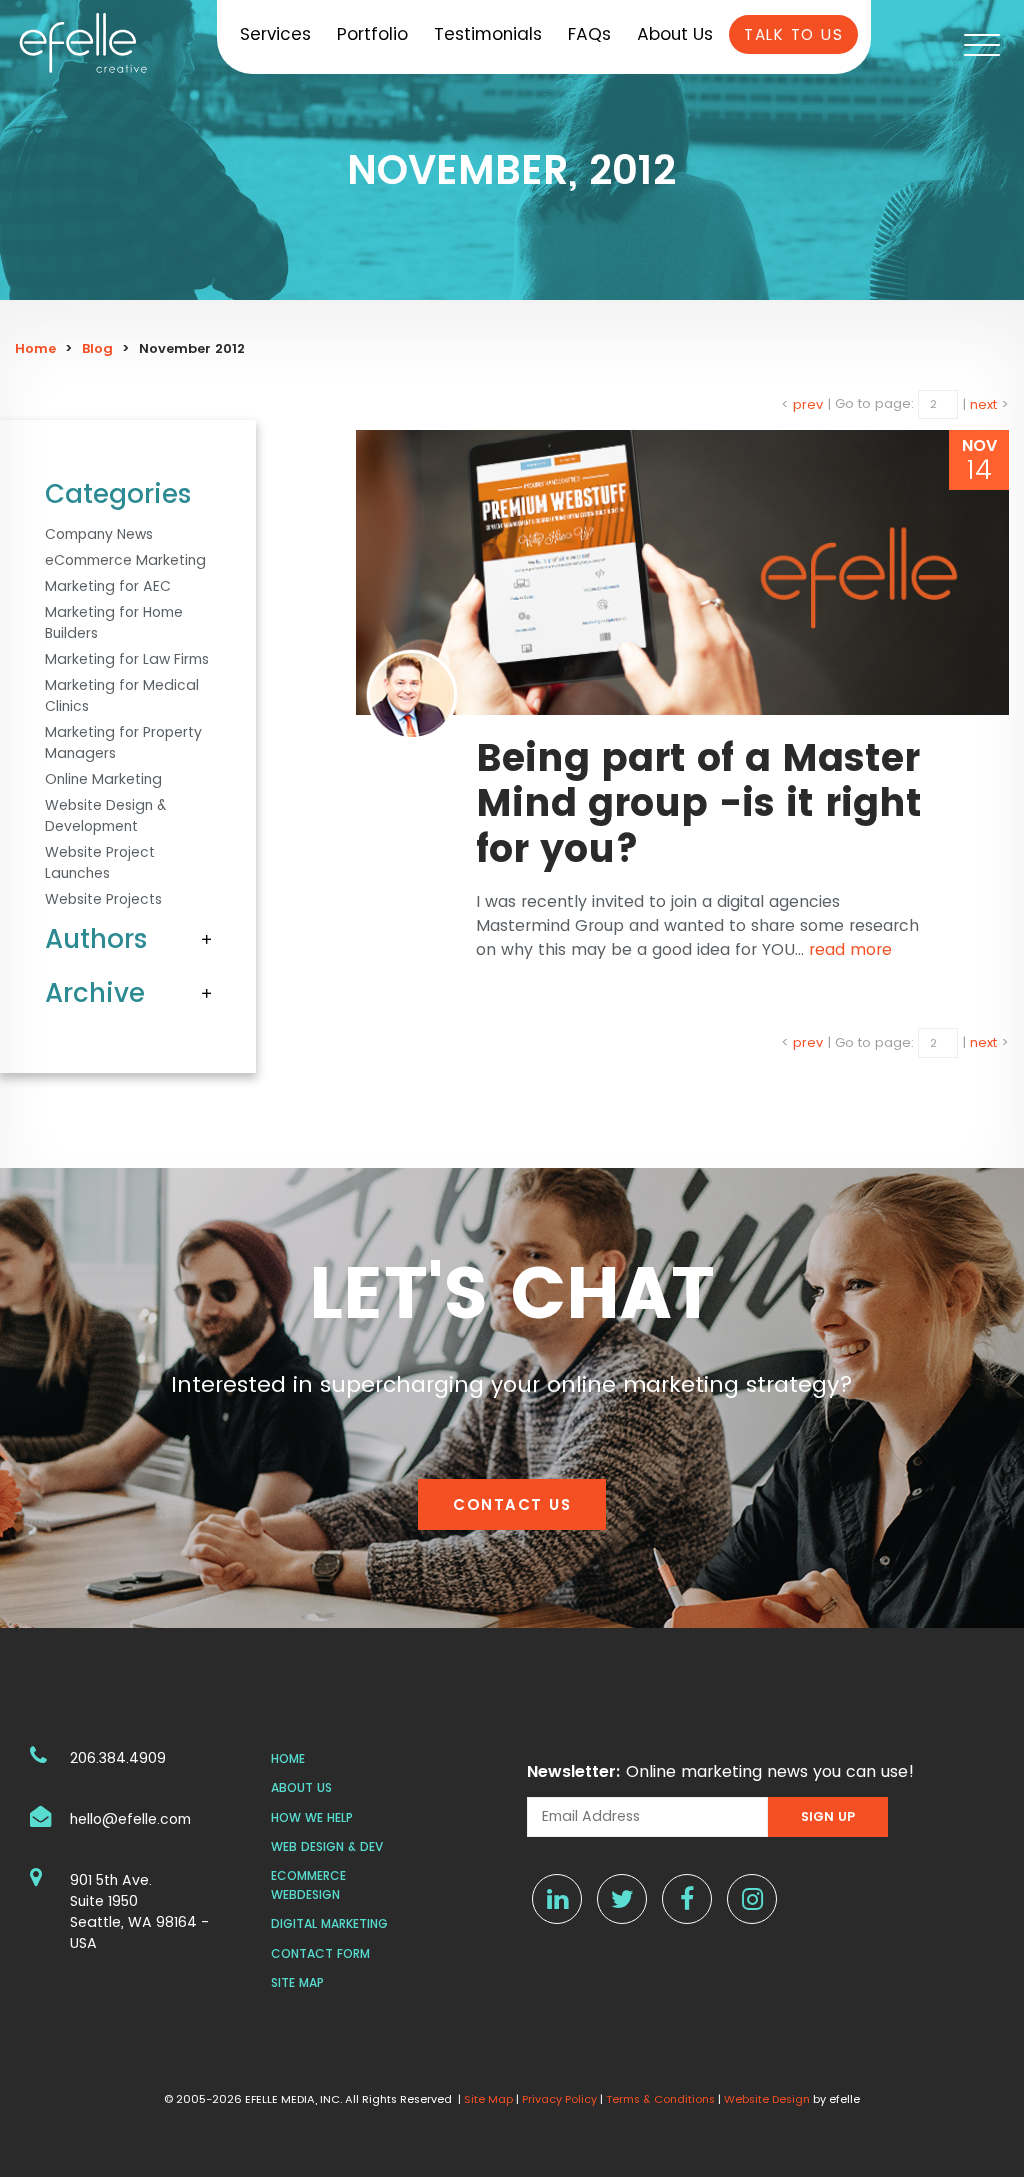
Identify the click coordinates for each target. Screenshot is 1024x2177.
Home (35, 348)
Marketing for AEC (108, 586)
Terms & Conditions (660, 2099)
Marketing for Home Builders (114, 622)
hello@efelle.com (130, 1819)
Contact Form (320, 1953)
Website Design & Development (105, 815)
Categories (118, 494)
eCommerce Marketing (125, 560)
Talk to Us (793, 34)
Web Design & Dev (327, 1846)
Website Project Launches (100, 862)
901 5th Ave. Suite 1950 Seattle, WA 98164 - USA (139, 1911)
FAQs (589, 34)
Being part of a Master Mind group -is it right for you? (699, 803)
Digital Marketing (329, 1923)
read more (850, 949)
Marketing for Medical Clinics (122, 695)
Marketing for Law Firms (127, 659)
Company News (99, 534)
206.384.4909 (118, 1758)
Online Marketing (103, 779)
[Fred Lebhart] (412, 694)
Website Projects (103, 899)
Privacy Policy (559, 2099)
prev (808, 403)
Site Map (297, 1982)
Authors (96, 939)
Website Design (767, 2099)
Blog (97, 348)
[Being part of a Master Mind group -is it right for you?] (682, 572)
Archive (95, 993)
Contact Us (512, 1504)
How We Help (312, 1817)
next (983, 403)
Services (275, 34)
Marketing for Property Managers (123, 742)
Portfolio (372, 34)
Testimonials (488, 34)
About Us (675, 34)
